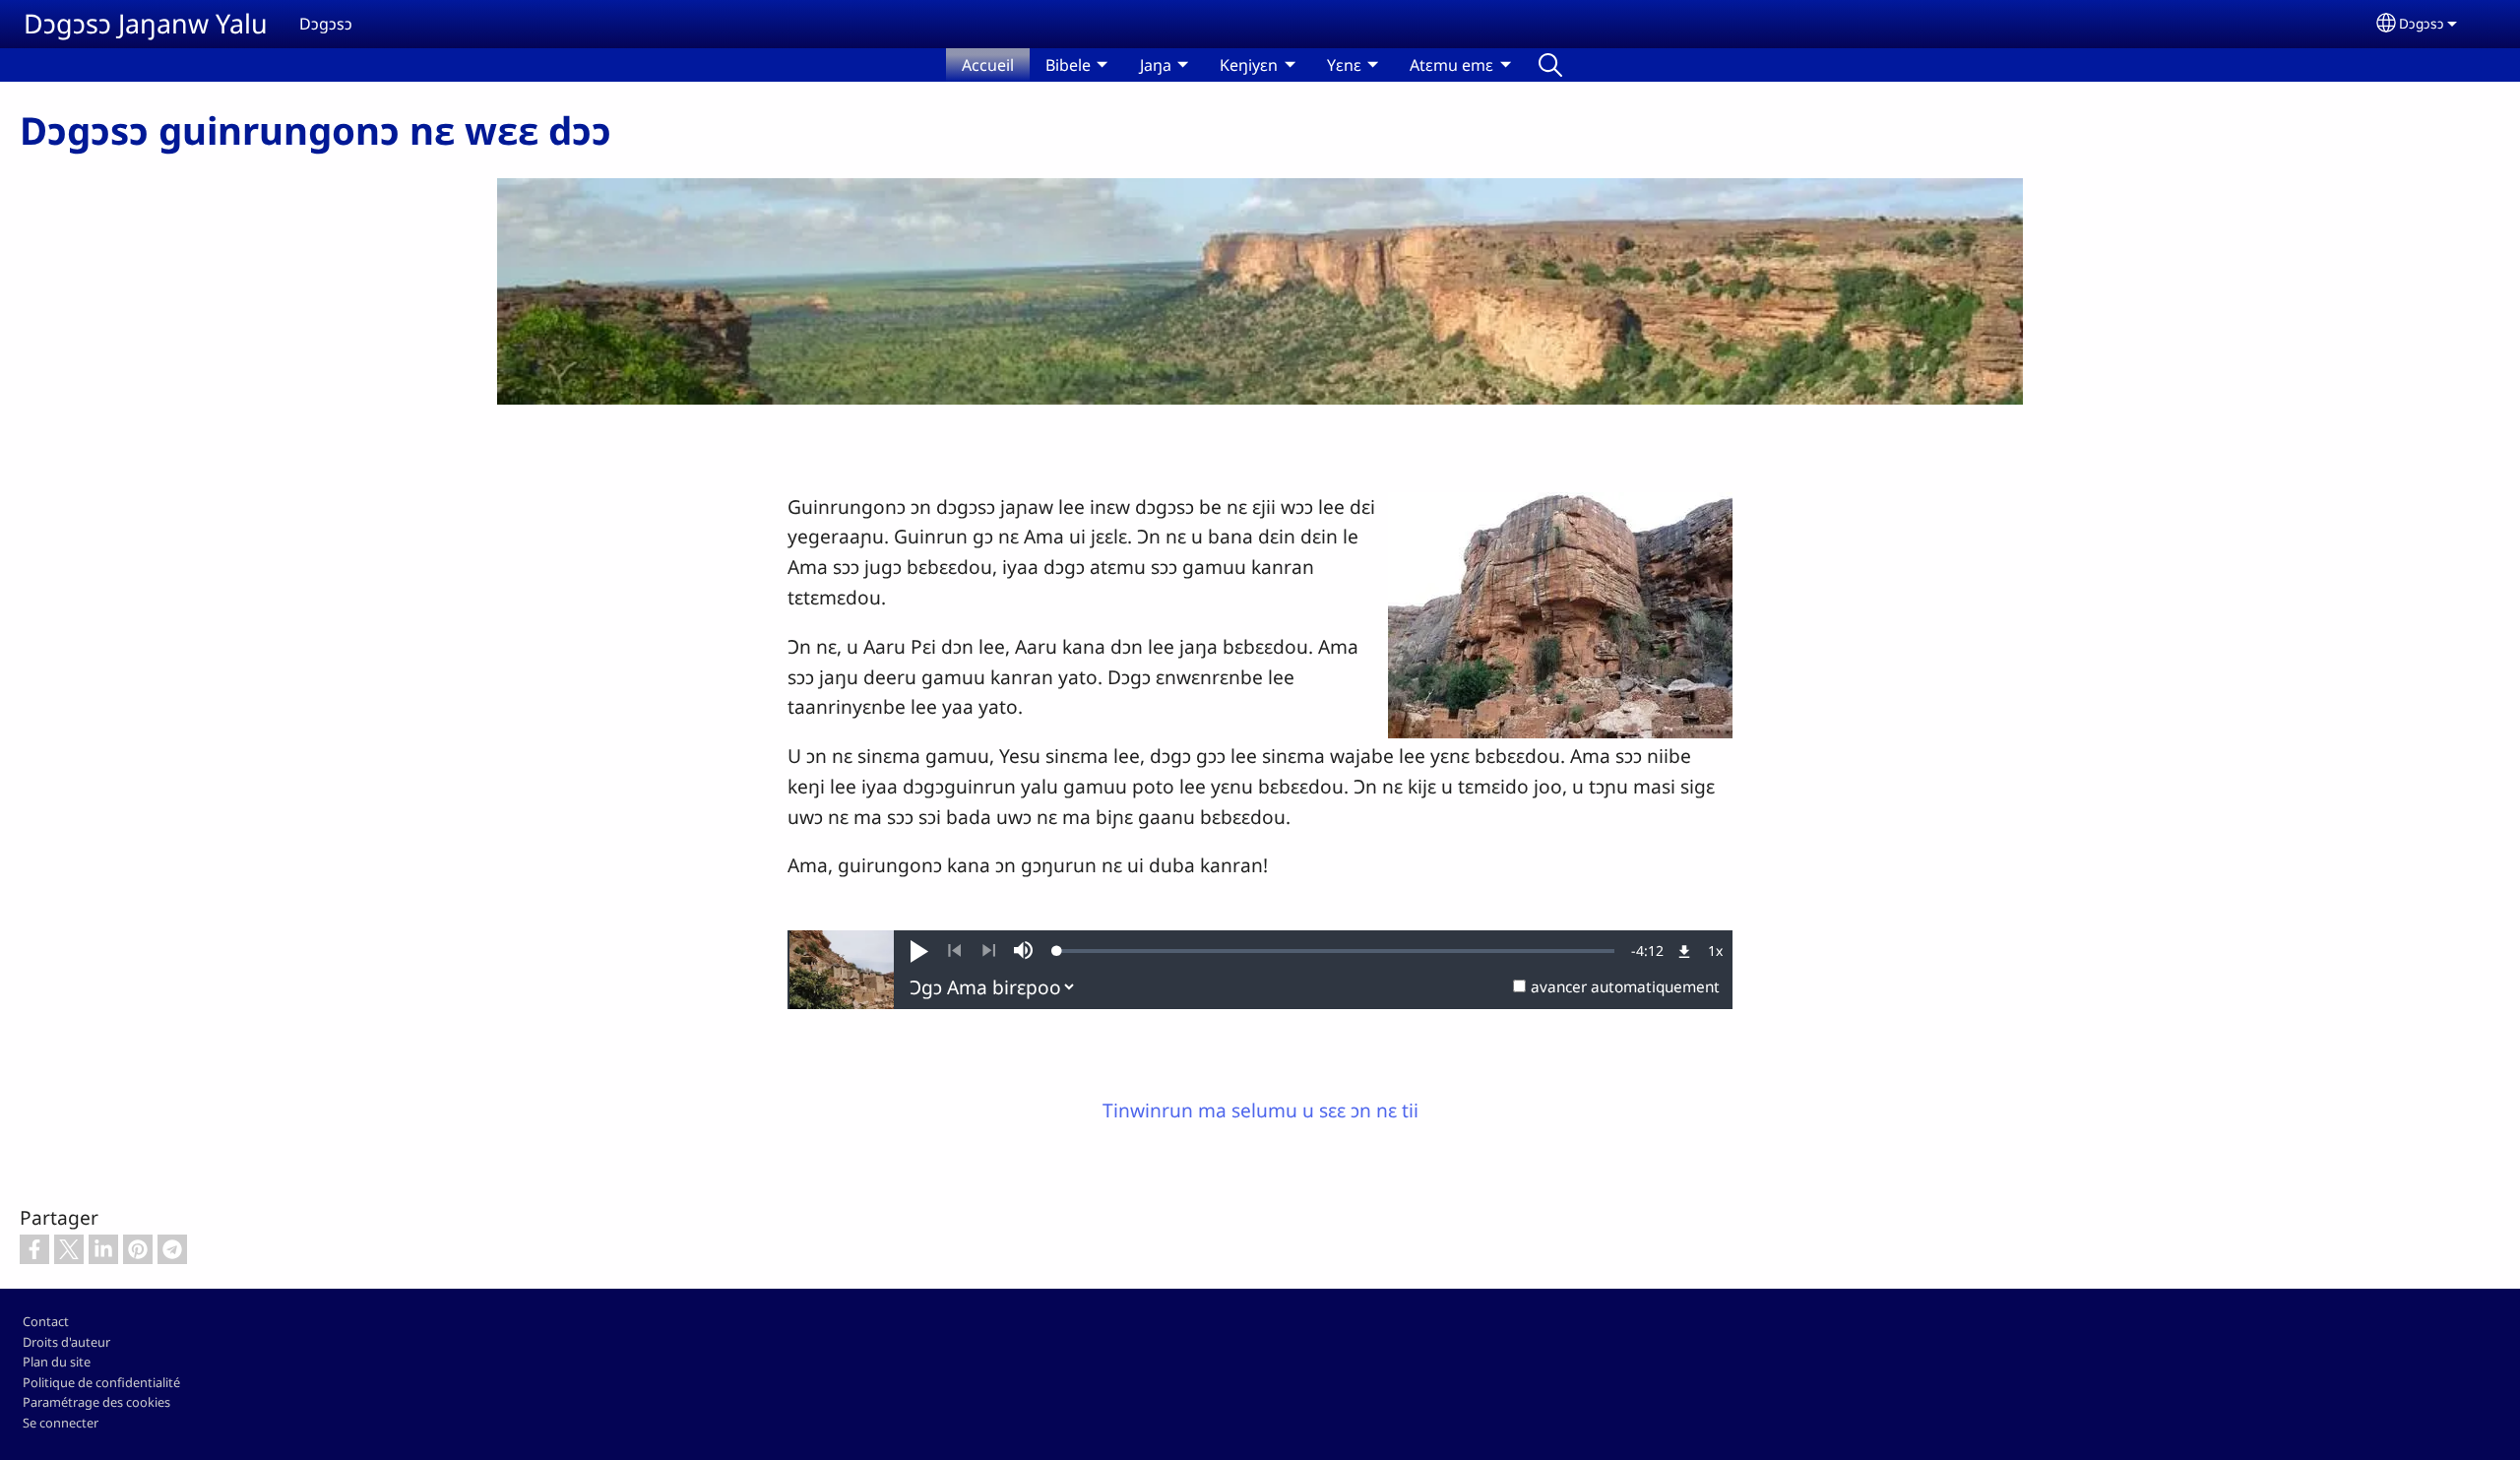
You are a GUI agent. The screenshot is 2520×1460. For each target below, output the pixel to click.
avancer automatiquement (1625, 987)
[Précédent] (954, 951)
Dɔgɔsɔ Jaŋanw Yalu (146, 23)
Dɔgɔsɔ (2422, 23)
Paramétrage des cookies (96, 1402)
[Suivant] (989, 951)
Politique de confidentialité (101, 1382)
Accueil (988, 65)
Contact (46, 1321)
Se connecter (61, 1423)
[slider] (1336, 951)
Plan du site (57, 1362)
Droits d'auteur (66, 1342)
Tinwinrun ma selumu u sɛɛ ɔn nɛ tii (1260, 1110)
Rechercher (1550, 65)
